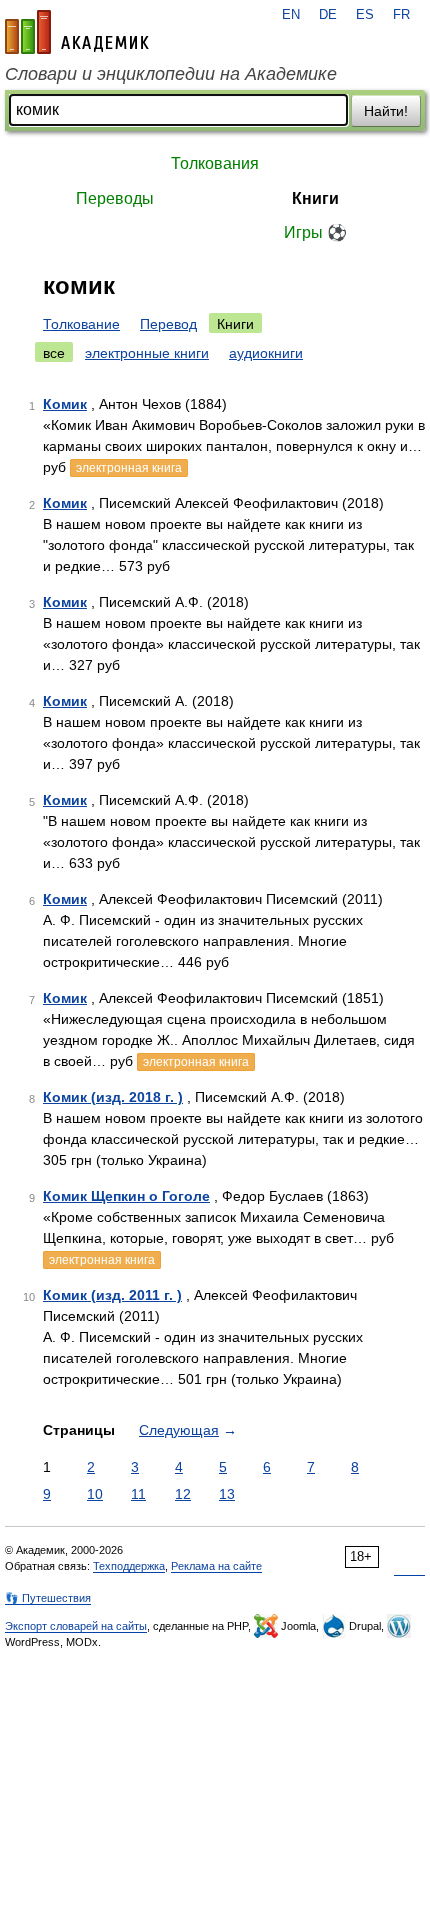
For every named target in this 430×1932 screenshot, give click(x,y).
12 (183, 1494)
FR (401, 15)
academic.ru (77, 32)
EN (291, 15)
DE (328, 15)
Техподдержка (129, 1566)
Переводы (115, 198)
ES (365, 15)
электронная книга (129, 468)
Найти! (386, 111)
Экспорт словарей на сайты (76, 1626)
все (54, 353)
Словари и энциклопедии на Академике (171, 74)
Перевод (168, 324)
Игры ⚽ (315, 232)
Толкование (81, 324)
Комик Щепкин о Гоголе (126, 1196)
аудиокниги (266, 353)
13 (227, 1494)
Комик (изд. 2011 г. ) (112, 1295)
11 (138, 1494)
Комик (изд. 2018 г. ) (113, 1097)
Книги (315, 198)
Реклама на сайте (216, 1566)
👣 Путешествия (48, 1598)
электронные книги (147, 353)
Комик (65, 404)
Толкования (215, 163)
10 (95, 1494)
